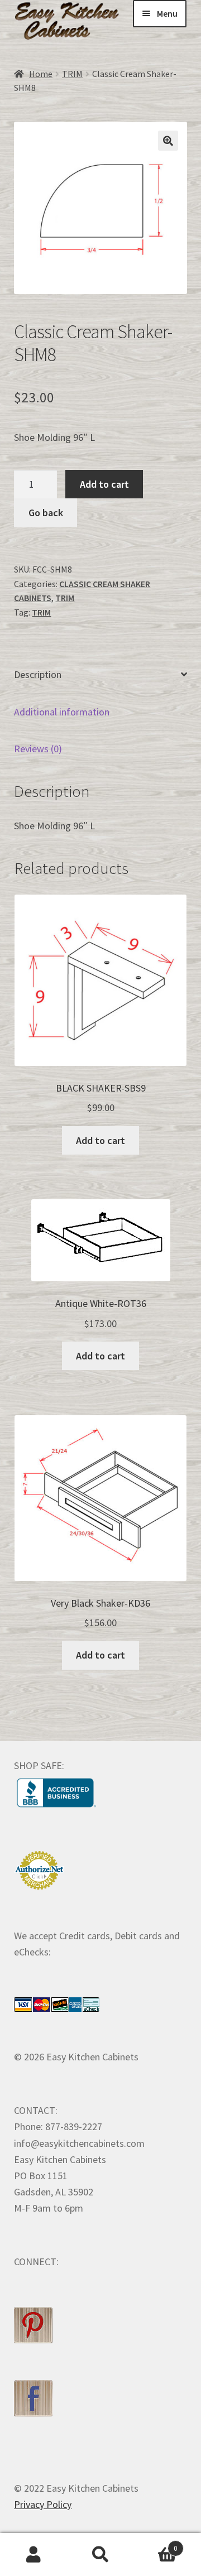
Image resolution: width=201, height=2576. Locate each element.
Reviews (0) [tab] (38, 749)
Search (100, 2555)
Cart (156, 2544)
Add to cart (104, 484)
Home (41, 74)
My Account (33, 2555)
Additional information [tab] (62, 712)
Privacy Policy (43, 2504)
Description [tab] (38, 674)
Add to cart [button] (100, 1140)
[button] (168, 141)
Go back (46, 513)
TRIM (72, 74)
